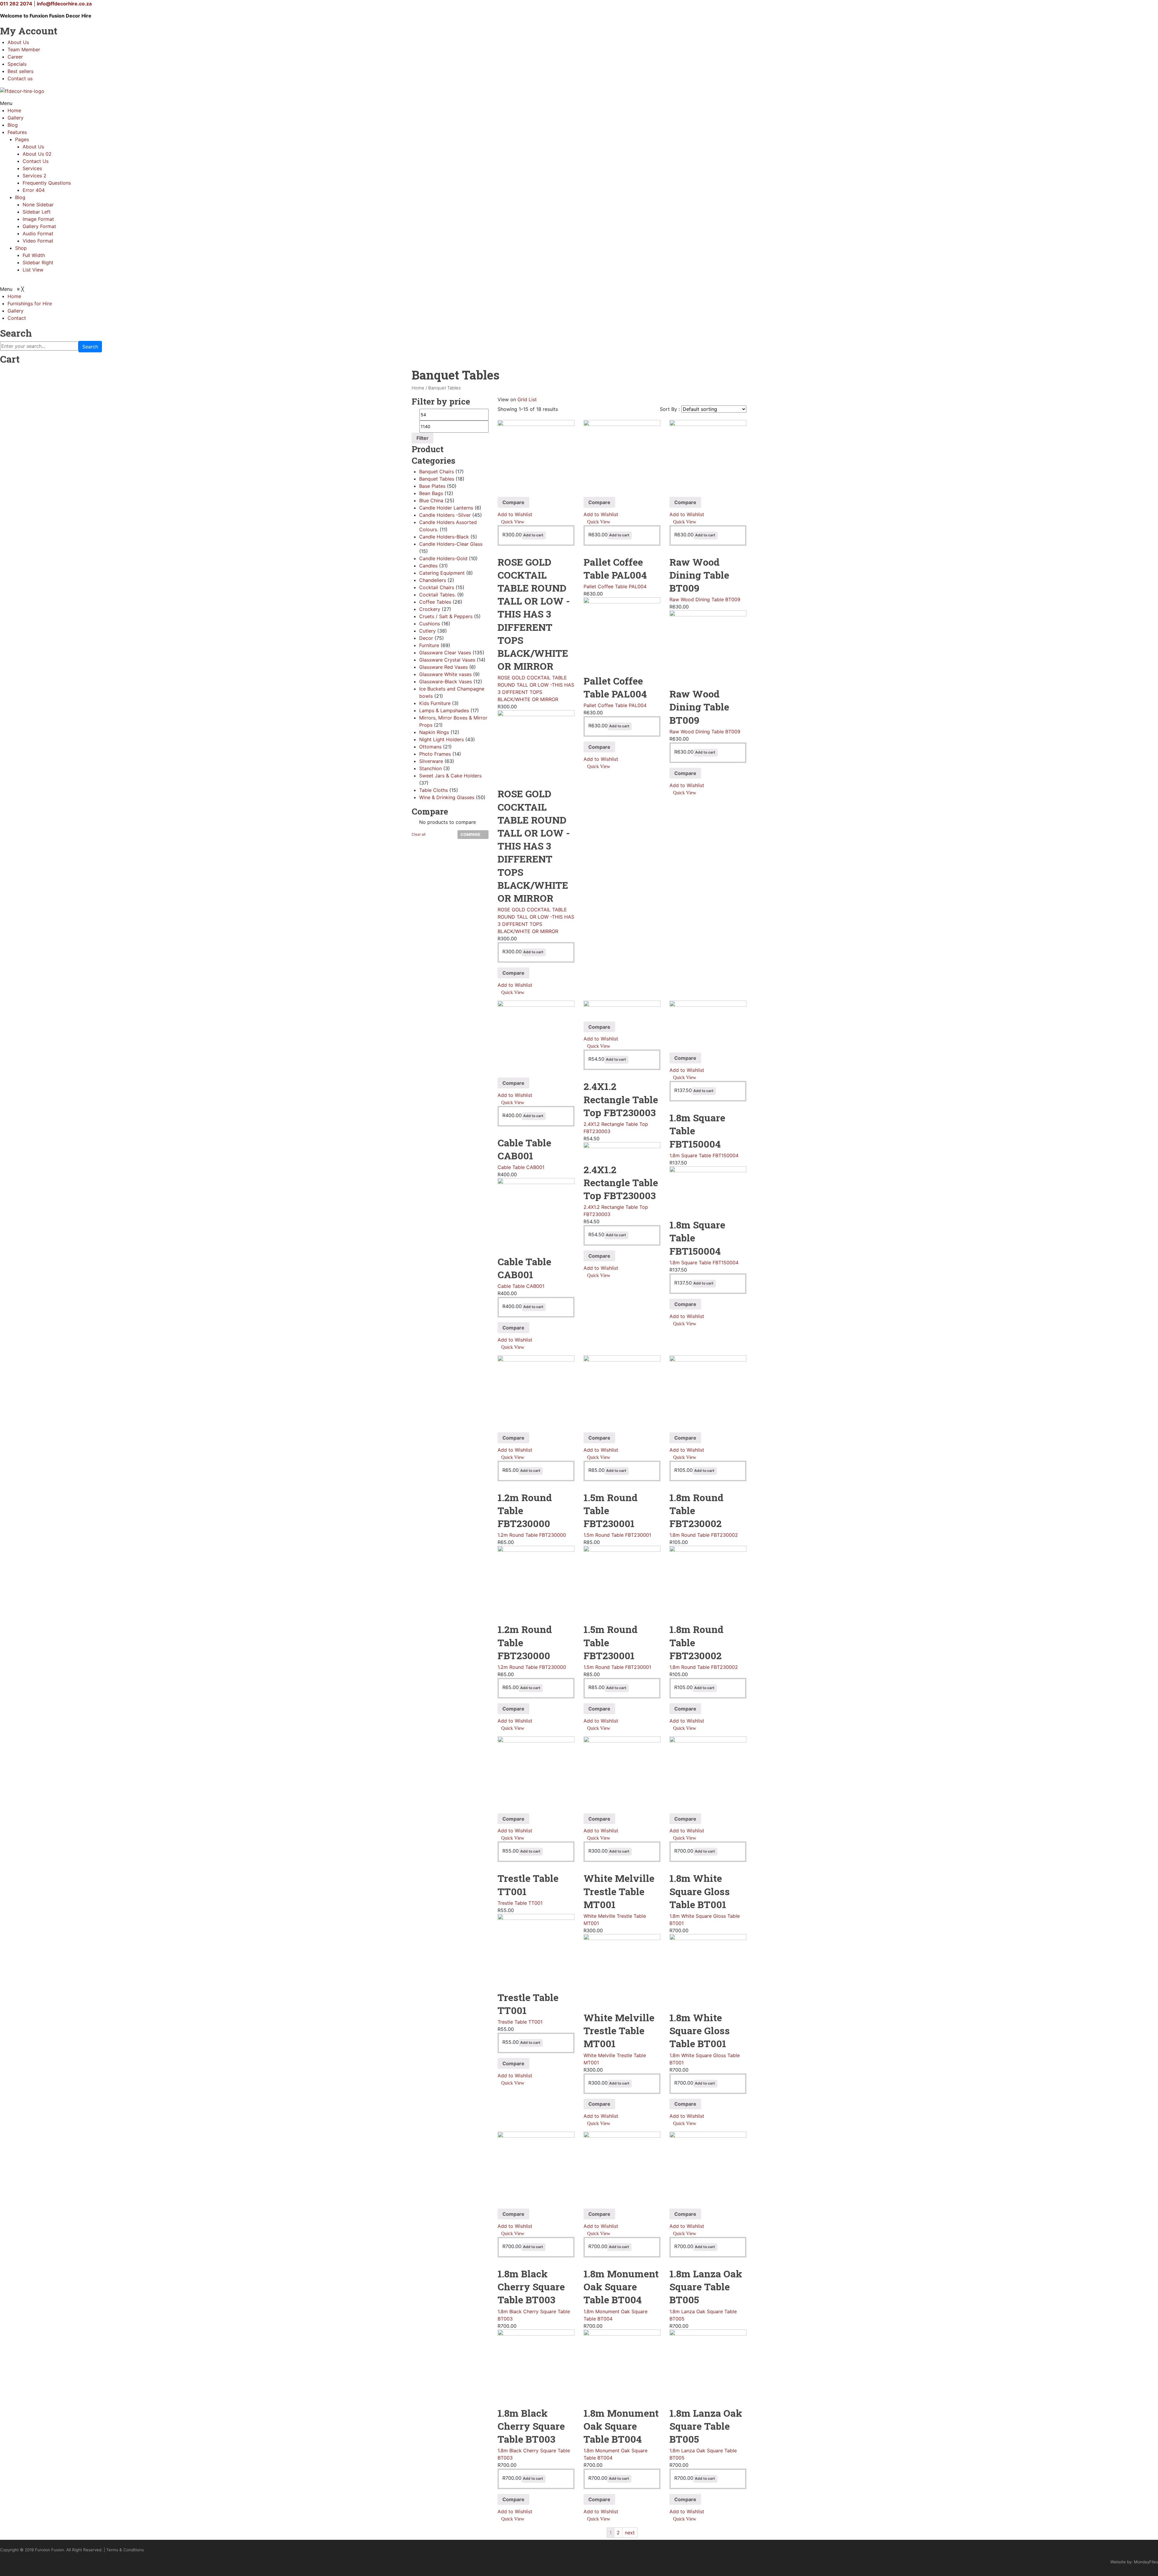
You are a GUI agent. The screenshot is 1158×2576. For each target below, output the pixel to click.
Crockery (430, 609)
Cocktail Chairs (437, 587)
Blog (13, 125)
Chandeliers (433, 580)
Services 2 (35, 176)
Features (17, 132)
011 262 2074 (16, 4)
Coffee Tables (435, 602)
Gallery (16, 118)
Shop (21, 248)
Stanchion (430, 768)
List (533, 399)
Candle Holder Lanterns (446, 508)
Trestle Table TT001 (520, 1903)
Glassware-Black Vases (446, 681)
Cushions (430, 624)
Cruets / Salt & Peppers (446, 616)
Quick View (513, 522)
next (630, 2533)
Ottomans (430, 747)
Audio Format (38, 233)
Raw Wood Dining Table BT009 (705, 599)
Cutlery (427, 631)
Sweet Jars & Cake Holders (450, 776)
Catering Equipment (442, 573)
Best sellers (21, 71)
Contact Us (36, 161)
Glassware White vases (445, 674)
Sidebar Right (38, 262)
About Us (18, 42)
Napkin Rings (434, 732)
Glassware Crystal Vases (447, 660)
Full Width (34, 255)
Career (15, 57)
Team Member (24, 49)
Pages (22, 139)
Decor (426, 638)
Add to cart (533, 535)
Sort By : (670, 409)
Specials (17, 64)
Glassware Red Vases (443, 667)
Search (90, 347)
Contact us (20, 78)
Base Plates (432, 486)
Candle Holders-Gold (443, 558)
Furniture (429, 645)
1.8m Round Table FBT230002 (704, 1535)
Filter (422, 438)
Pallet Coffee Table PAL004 (615, 586)
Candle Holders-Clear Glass (451, 544)
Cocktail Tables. (437, 595)
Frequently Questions (47, 183)
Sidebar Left (37, 212)
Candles (428, 566)
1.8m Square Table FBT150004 (704, 1155)
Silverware (431, 761)
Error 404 (34, 190)
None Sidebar (38, 205)
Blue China (431, 500)
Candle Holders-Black (444, 537)
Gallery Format (39, 226)
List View (33, 270)
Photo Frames (435, 754)
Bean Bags (431, 493)
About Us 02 (37, 154)
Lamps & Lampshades (444, 710)
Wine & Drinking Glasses (447, 797)
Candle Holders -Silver (445, 515)
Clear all (419, 834)
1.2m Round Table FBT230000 (532, 1535)
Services (32, 168)
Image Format (38, 219)
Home (14, 110)
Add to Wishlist (515, 514)
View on (507, 399)
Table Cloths (433, 790)
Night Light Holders (441, 739)
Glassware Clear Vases (445, 653)
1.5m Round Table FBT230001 (617, 1535)
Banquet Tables (437, 479)
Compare (470, 834)
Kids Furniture (435, 703)
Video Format (38, 241)
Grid (522, 399)
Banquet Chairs (437, 472)
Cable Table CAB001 (521, 1167)
